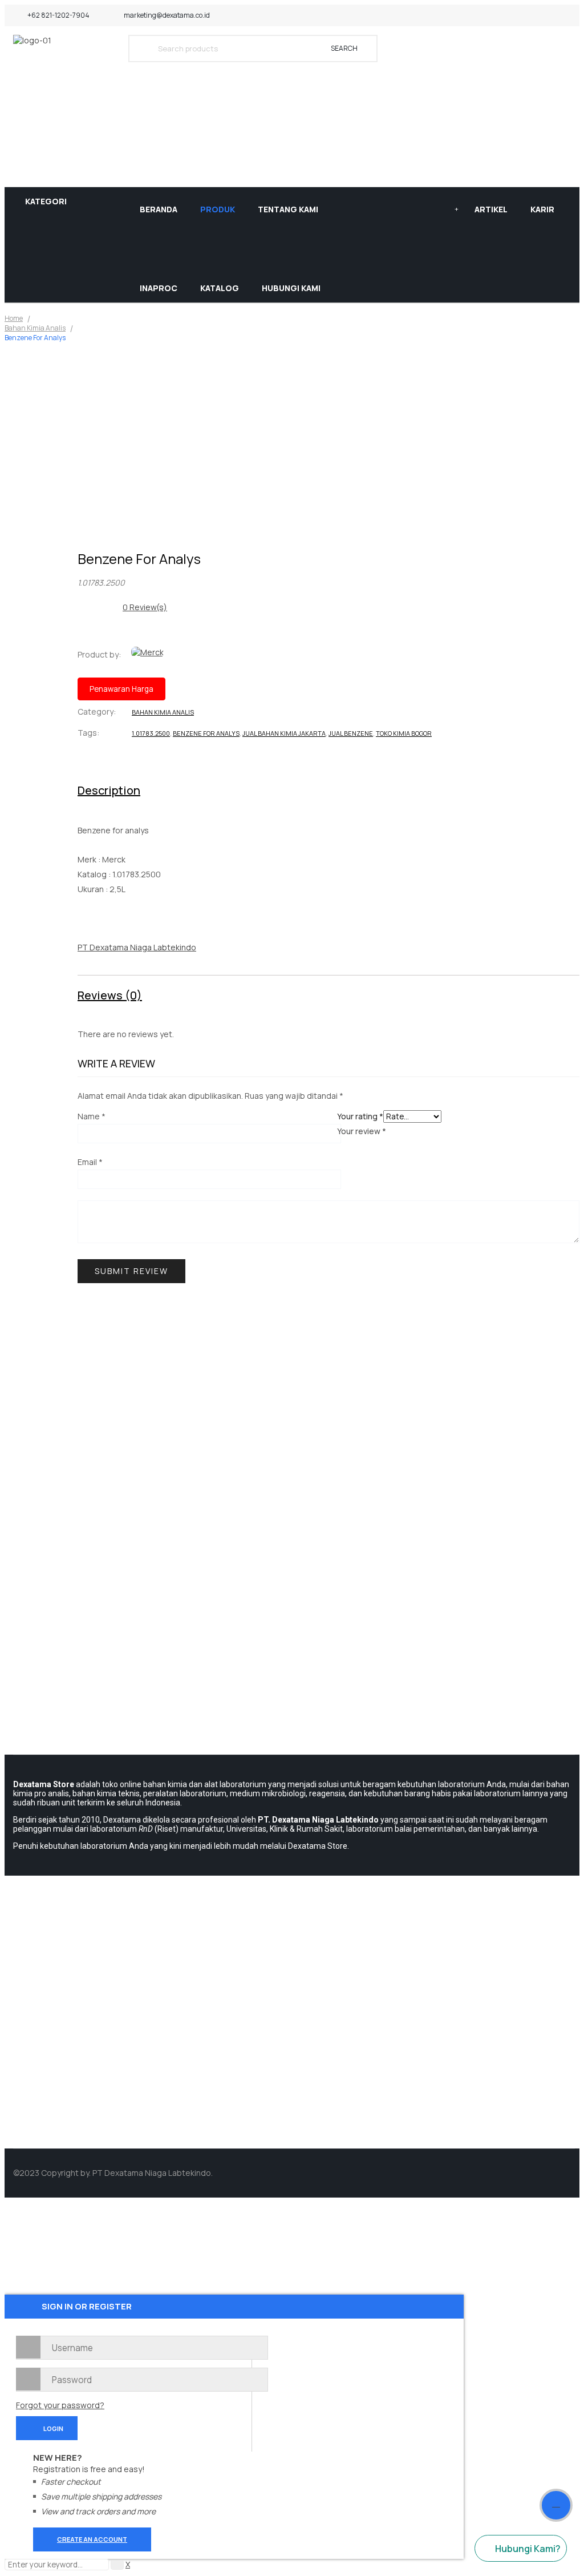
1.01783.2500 (151, 733)
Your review (362, 1131)
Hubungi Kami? (528, 2549)
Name (92, 1116)
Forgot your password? (60, 2405)
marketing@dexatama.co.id (167, 15)
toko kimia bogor (404, 733)
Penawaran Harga (121, 689)
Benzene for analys (206, 733)
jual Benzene (351, 733)
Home (14, 318)
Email (90, 1162)
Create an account (92, 2539)
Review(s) (145, 607)
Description (109, 790)
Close (573, 11)
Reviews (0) (110, 995)
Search (344, 48)
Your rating (360, 1116)
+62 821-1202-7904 (58, 15)
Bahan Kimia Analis (35, 328)
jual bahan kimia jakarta (284, 733)
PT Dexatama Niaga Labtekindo (137, 947)
